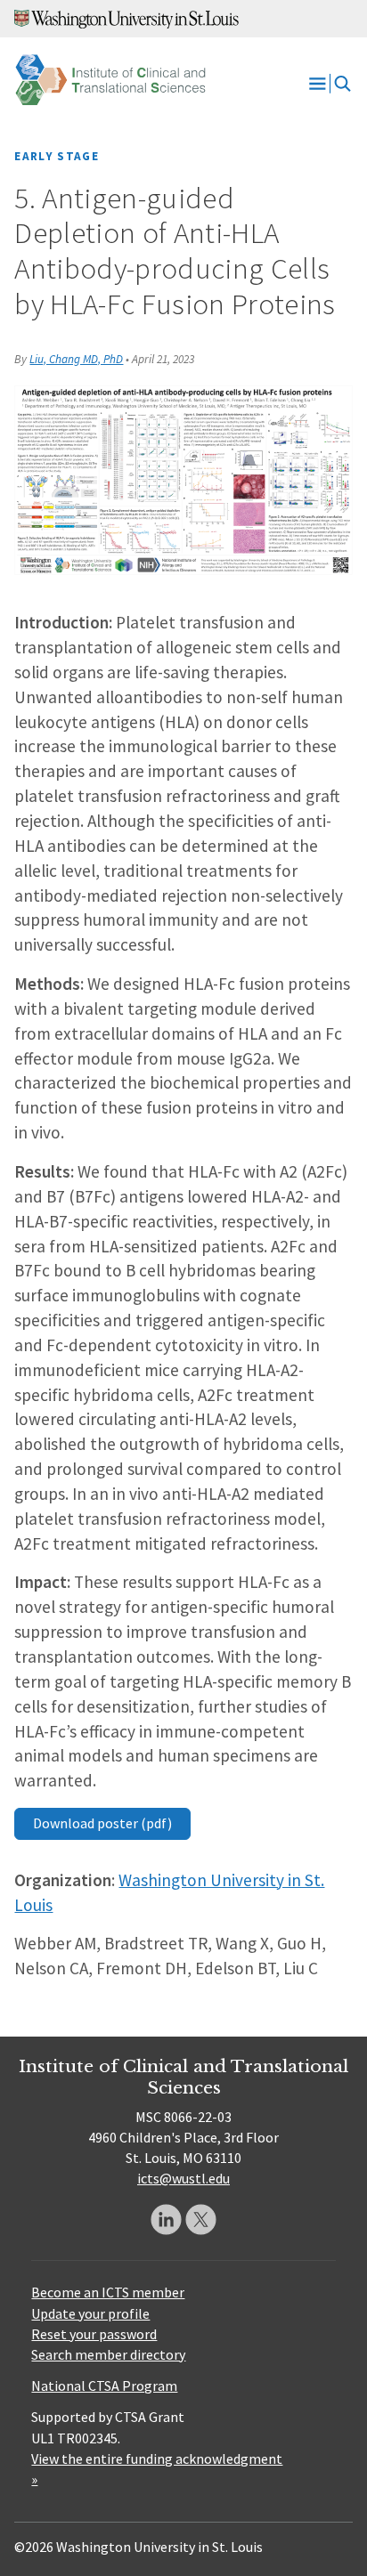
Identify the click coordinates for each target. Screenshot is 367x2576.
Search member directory (108, 2354)
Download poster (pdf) (102, 1823)
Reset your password (94, 2334)
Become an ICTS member (108, 2292)
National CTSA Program (104, 2386)
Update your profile (90, 2313)
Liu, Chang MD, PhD (76, 359)
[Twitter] (201, 2220)
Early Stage (57, 156)
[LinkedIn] (166, 2220)
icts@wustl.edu (183, 2178)
